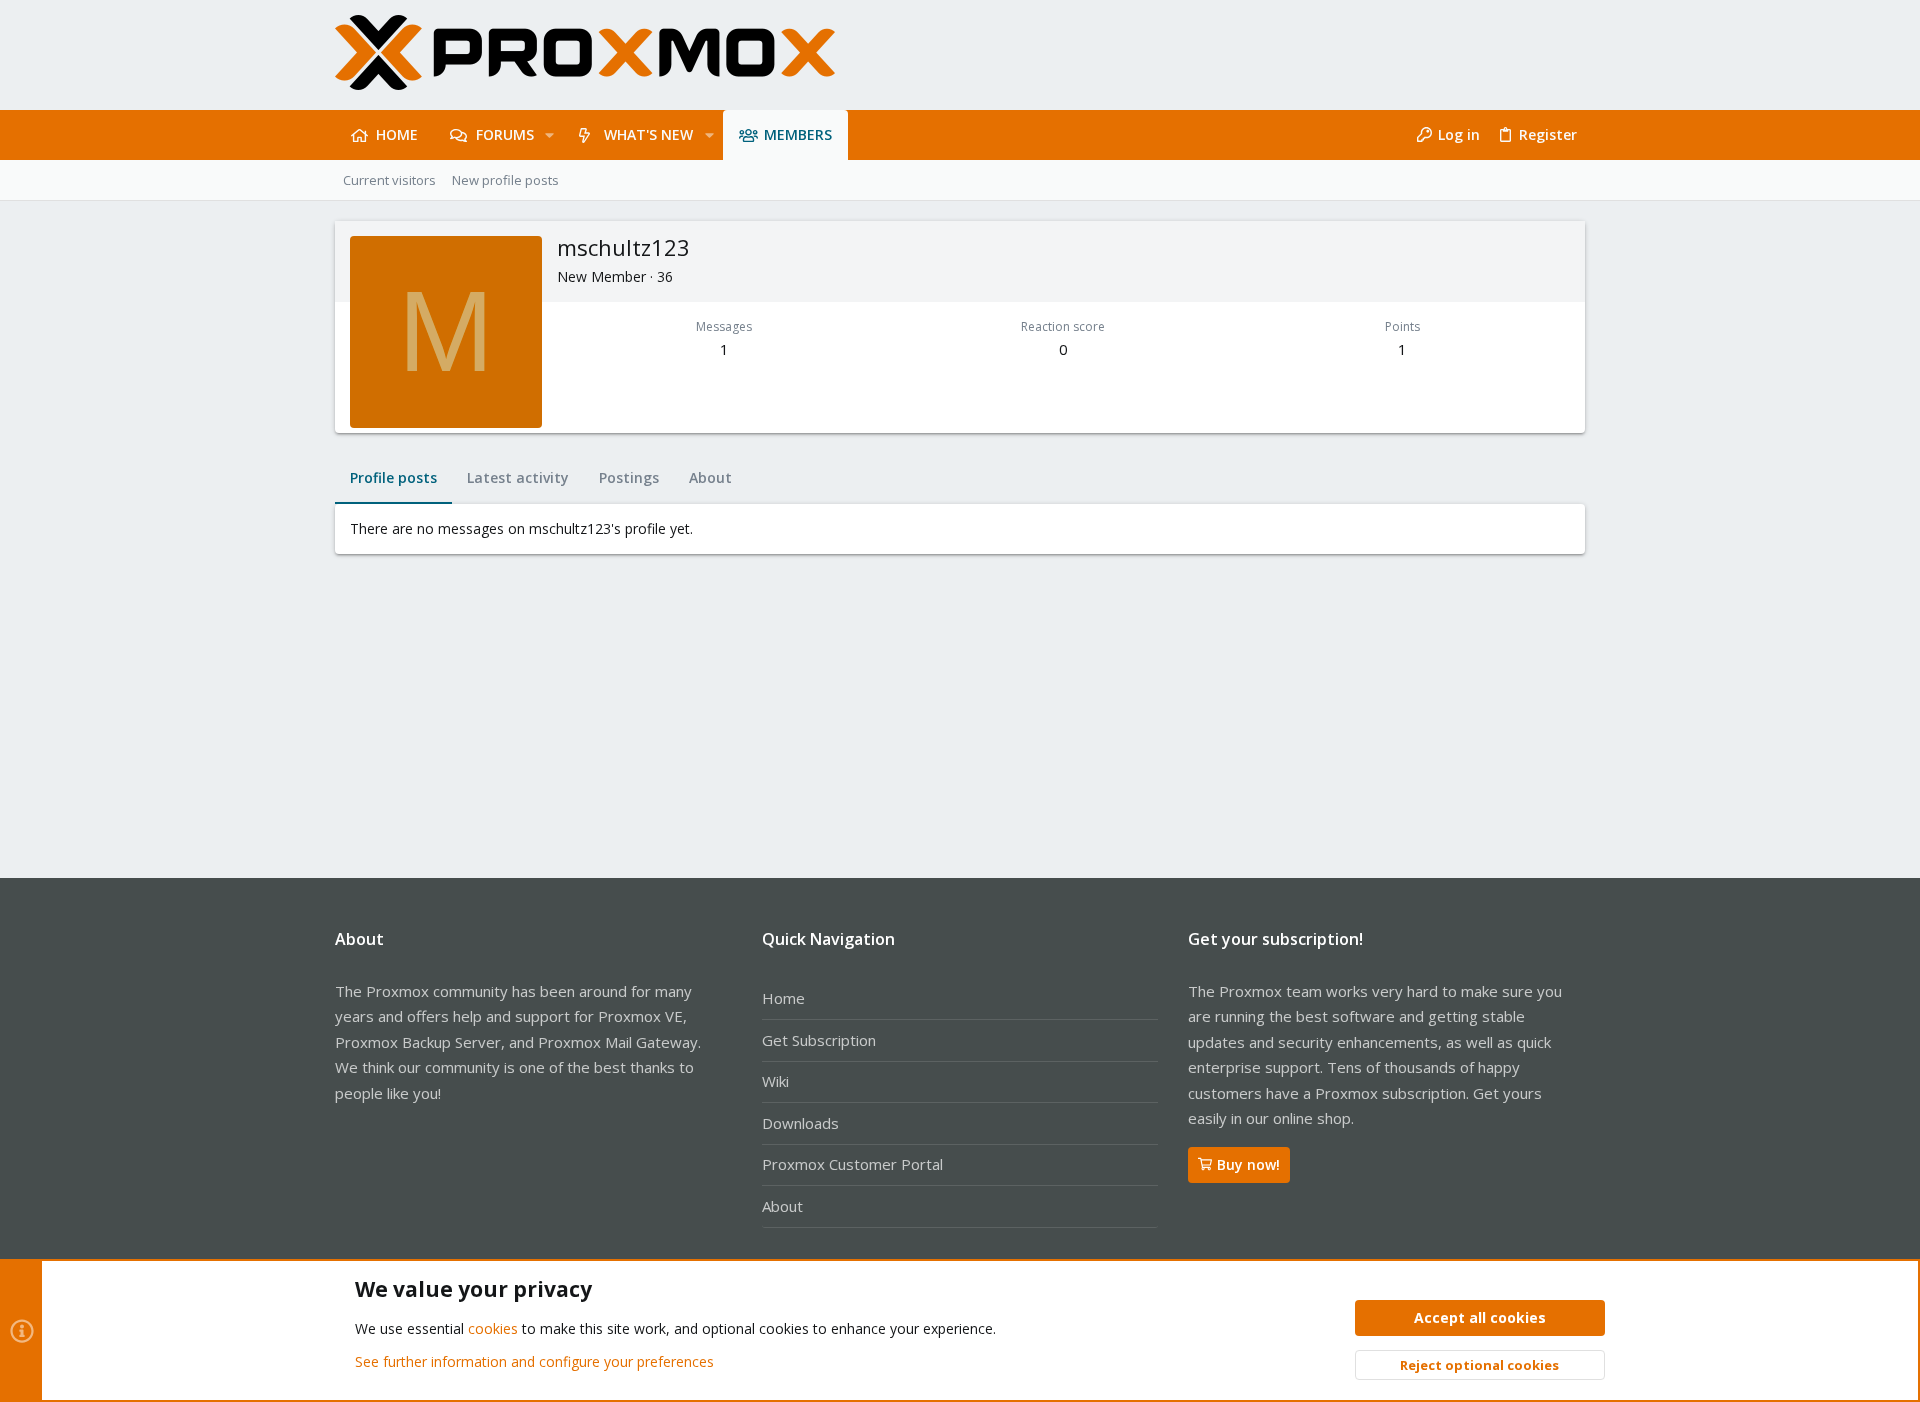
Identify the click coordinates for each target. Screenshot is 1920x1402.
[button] (549, 135)
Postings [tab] (629, 477)
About (782, 1206)
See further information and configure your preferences (534, 1361)
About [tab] (710, 477)
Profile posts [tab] (393, 477)
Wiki (775, 1081)
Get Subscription (819, 1040)
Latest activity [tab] (518, 477)
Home (783, 998)
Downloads (800, 1123)
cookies (493, 1328)
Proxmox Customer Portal (852, 1164)
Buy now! (1248, 1164)
